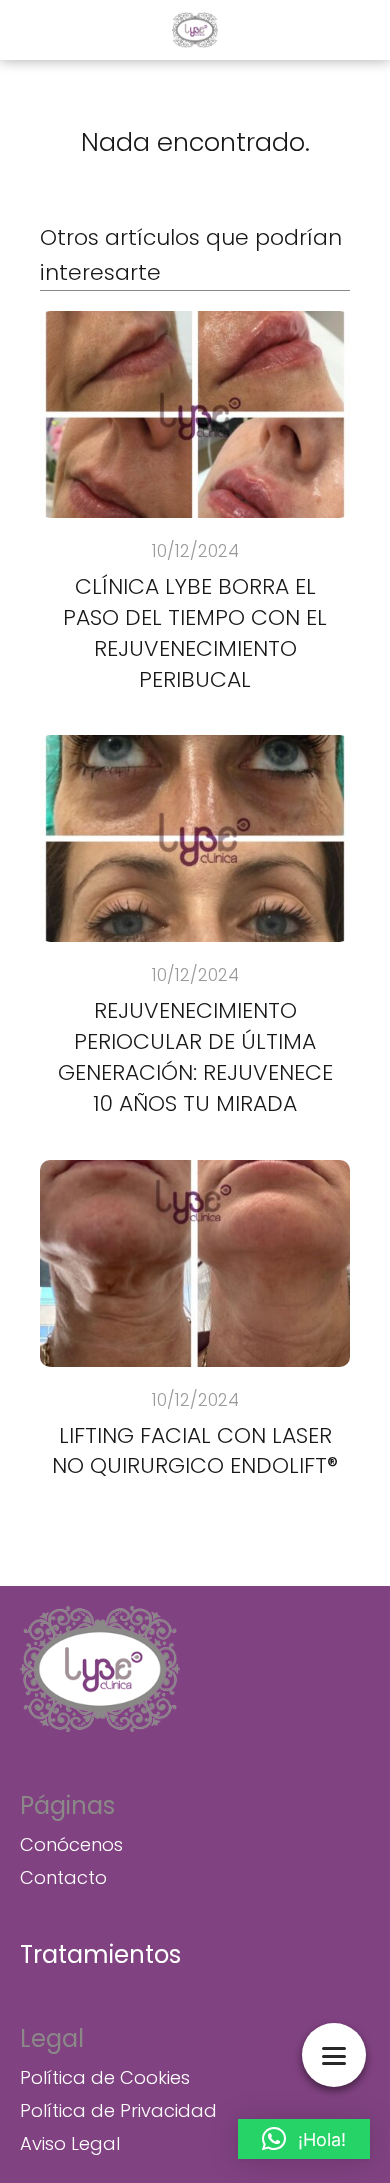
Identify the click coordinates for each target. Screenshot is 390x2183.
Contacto (63, 1877)
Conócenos (71, 1844)
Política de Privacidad (118, 2110)
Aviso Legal (70, 2143)
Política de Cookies (105, 2077)
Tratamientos (100, 1954)
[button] (304, 2139)
